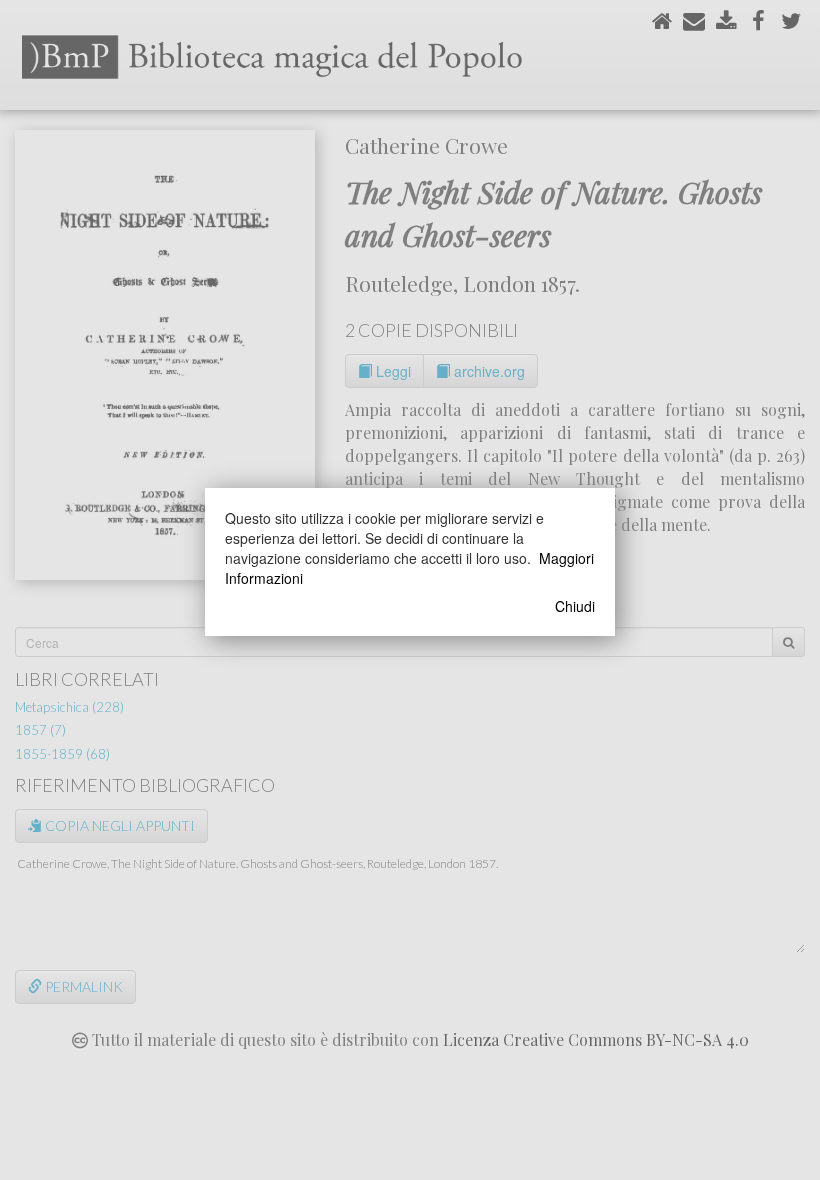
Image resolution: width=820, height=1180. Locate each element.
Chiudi (575, 606)
